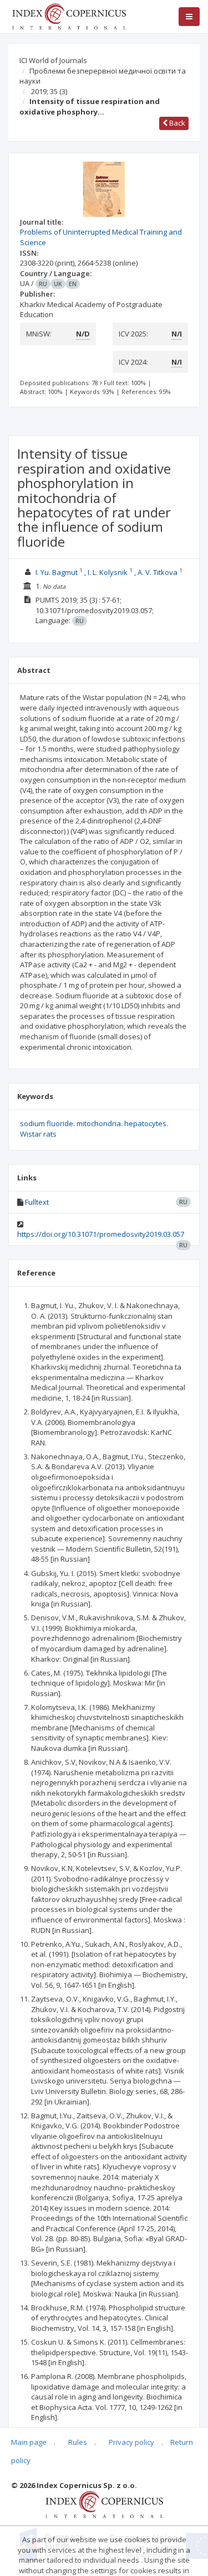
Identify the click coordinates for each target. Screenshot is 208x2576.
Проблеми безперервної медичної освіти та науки (103, 76)
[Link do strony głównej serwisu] (69, 15)
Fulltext (37, 1202)
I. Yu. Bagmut (57, 572)
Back (176, 123)
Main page (29, 2442)
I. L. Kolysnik (108, 572)
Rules (78, 2442)
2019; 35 (49, 91)
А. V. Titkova (158, 572)
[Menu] (189, 17)
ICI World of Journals (53, 60)
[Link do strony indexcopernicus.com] (104, 2504)
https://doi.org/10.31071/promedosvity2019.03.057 (101, 1234)
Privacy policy (131, 2442)
